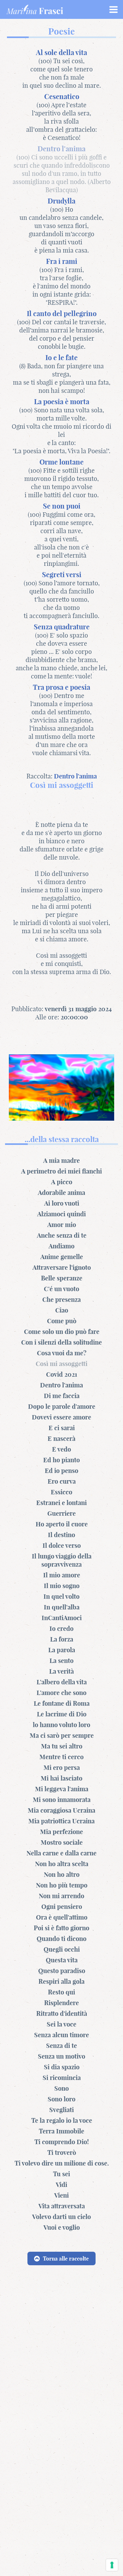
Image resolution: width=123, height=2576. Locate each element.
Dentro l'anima (75, 776)
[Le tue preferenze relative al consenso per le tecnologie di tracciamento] (112, 2565)
